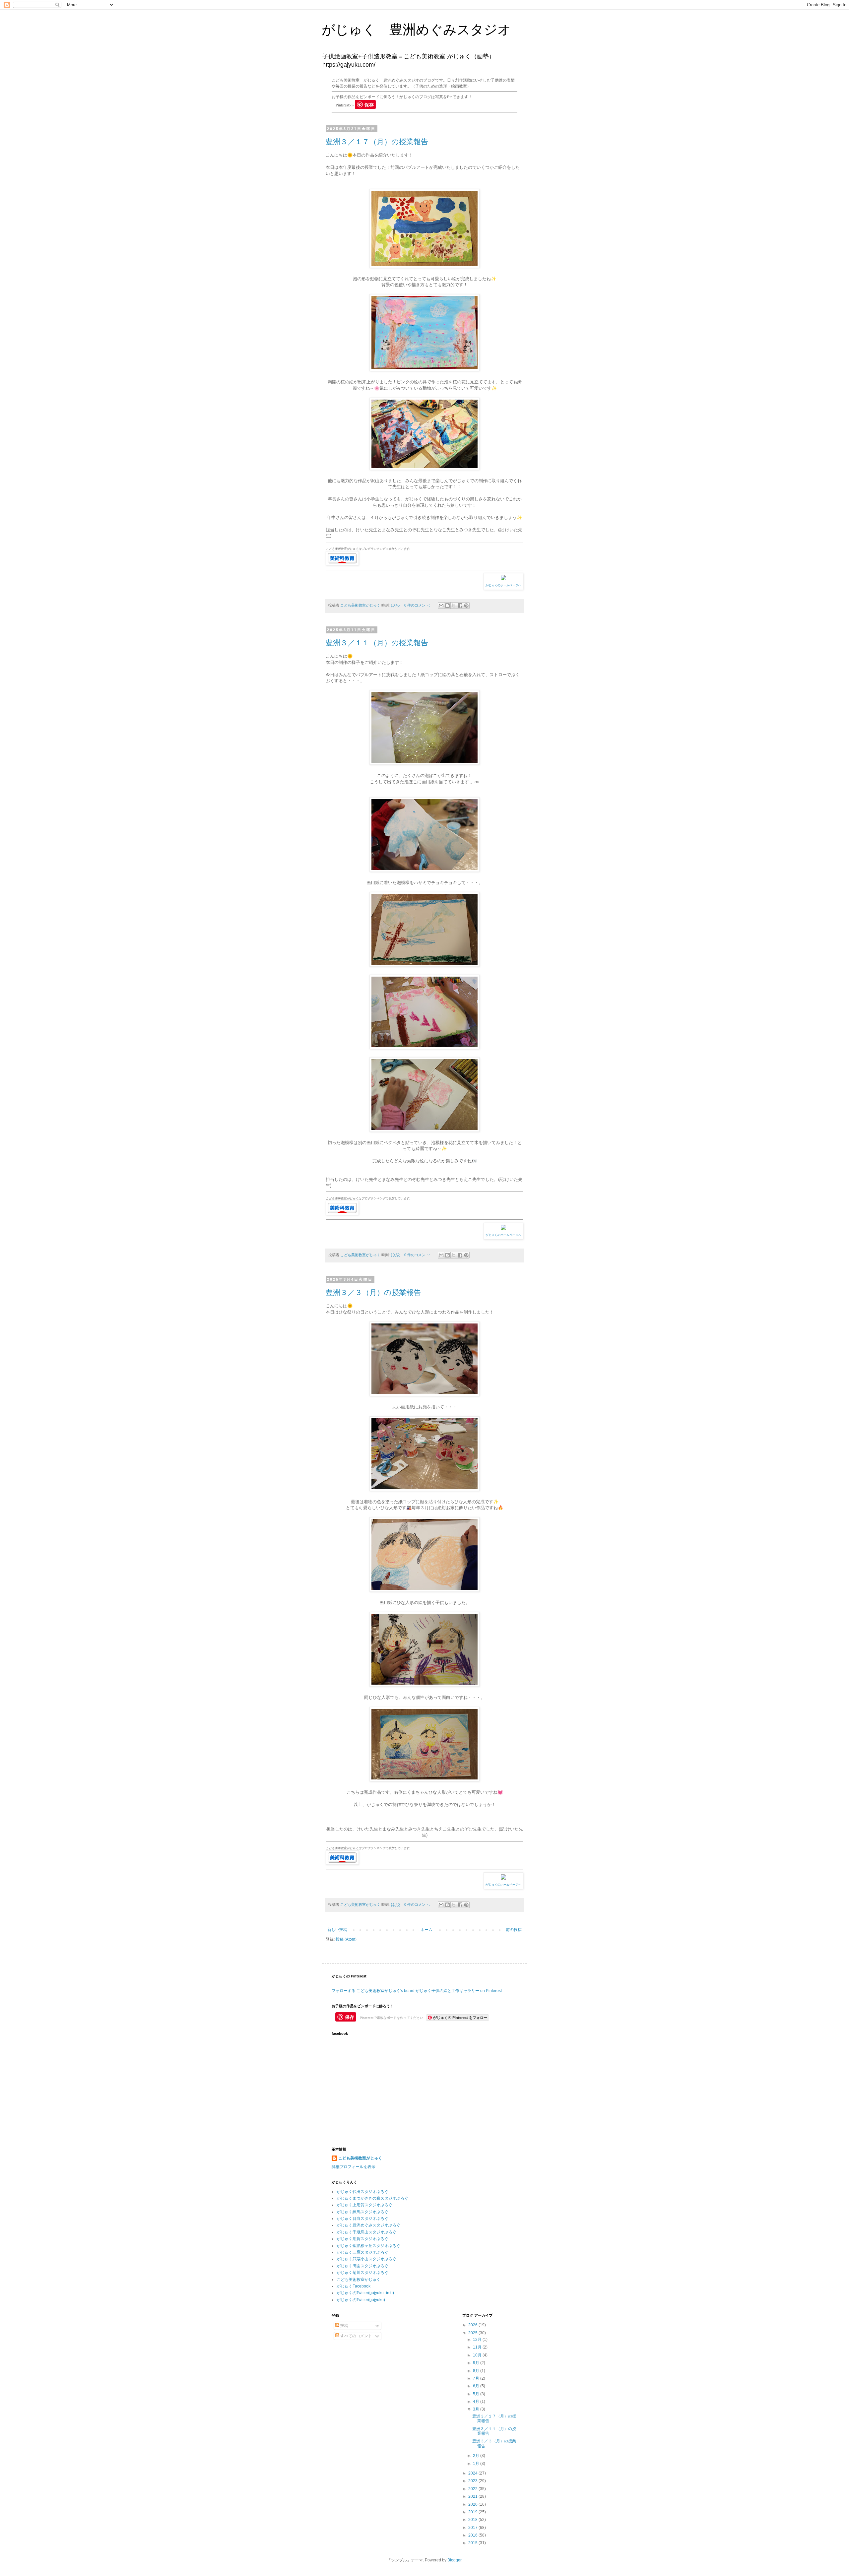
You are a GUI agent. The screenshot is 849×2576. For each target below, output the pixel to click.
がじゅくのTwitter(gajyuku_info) (365, 2293)
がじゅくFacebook (354, 2286)
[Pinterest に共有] (466, 606)
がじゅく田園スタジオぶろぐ (362, 2266)
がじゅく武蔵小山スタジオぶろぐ (366, 2259)
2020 (473, 2504)
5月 (477, 2394)
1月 (477, 2464)
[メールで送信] (441, 606)
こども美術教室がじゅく (360, 2158)
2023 (473, 2481)
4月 (477, 2402)
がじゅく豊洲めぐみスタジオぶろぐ (368, 2225)
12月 (478, 2340)
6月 (477, 2386)
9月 (477, 2363)
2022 (473, 2489)
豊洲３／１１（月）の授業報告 (377, 643)
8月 (477, 2371)
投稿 (344, 2326)
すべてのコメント (356, 2336)
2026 (473, 2325)
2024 (473, 2473)
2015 (473, 2543)
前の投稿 (514, 1930)
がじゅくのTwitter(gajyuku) (361, 2300)
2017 (473, 2528)
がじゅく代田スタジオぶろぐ (362, 2192)
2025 (473, 2333)
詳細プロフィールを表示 (354, 2167)
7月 (477, 2378)
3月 (477, 2409)
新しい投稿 (337, 1930)
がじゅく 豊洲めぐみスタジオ (416, 30)
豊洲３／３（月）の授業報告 (373, 1292)
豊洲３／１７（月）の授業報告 (377, 142)
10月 (478, 2355)
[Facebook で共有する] (460, 606)
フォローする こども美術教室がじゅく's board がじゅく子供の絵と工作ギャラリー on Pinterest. (417, 1991)
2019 (473, 2512)
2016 (473, 2535)
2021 (473, 2496)
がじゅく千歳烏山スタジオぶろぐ (366, 2232)
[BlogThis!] (447, 606)
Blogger (454, 2560)
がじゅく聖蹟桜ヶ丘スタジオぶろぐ (368, 2246)
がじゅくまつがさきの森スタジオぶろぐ (372, 2198)
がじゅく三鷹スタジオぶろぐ (362, 2252)
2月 (477, 2456)
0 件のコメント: (418, 605)
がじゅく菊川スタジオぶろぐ (362, 2273)
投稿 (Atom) (346, 1939)
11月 (478, 2347)
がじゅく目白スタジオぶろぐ (362, 2219)
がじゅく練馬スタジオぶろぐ (362, 2212)
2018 (473, 2520)
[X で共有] (454, 606)
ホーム (426, 1930)
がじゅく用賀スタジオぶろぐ (362, 2239)
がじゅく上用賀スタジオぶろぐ (364, 2205)
